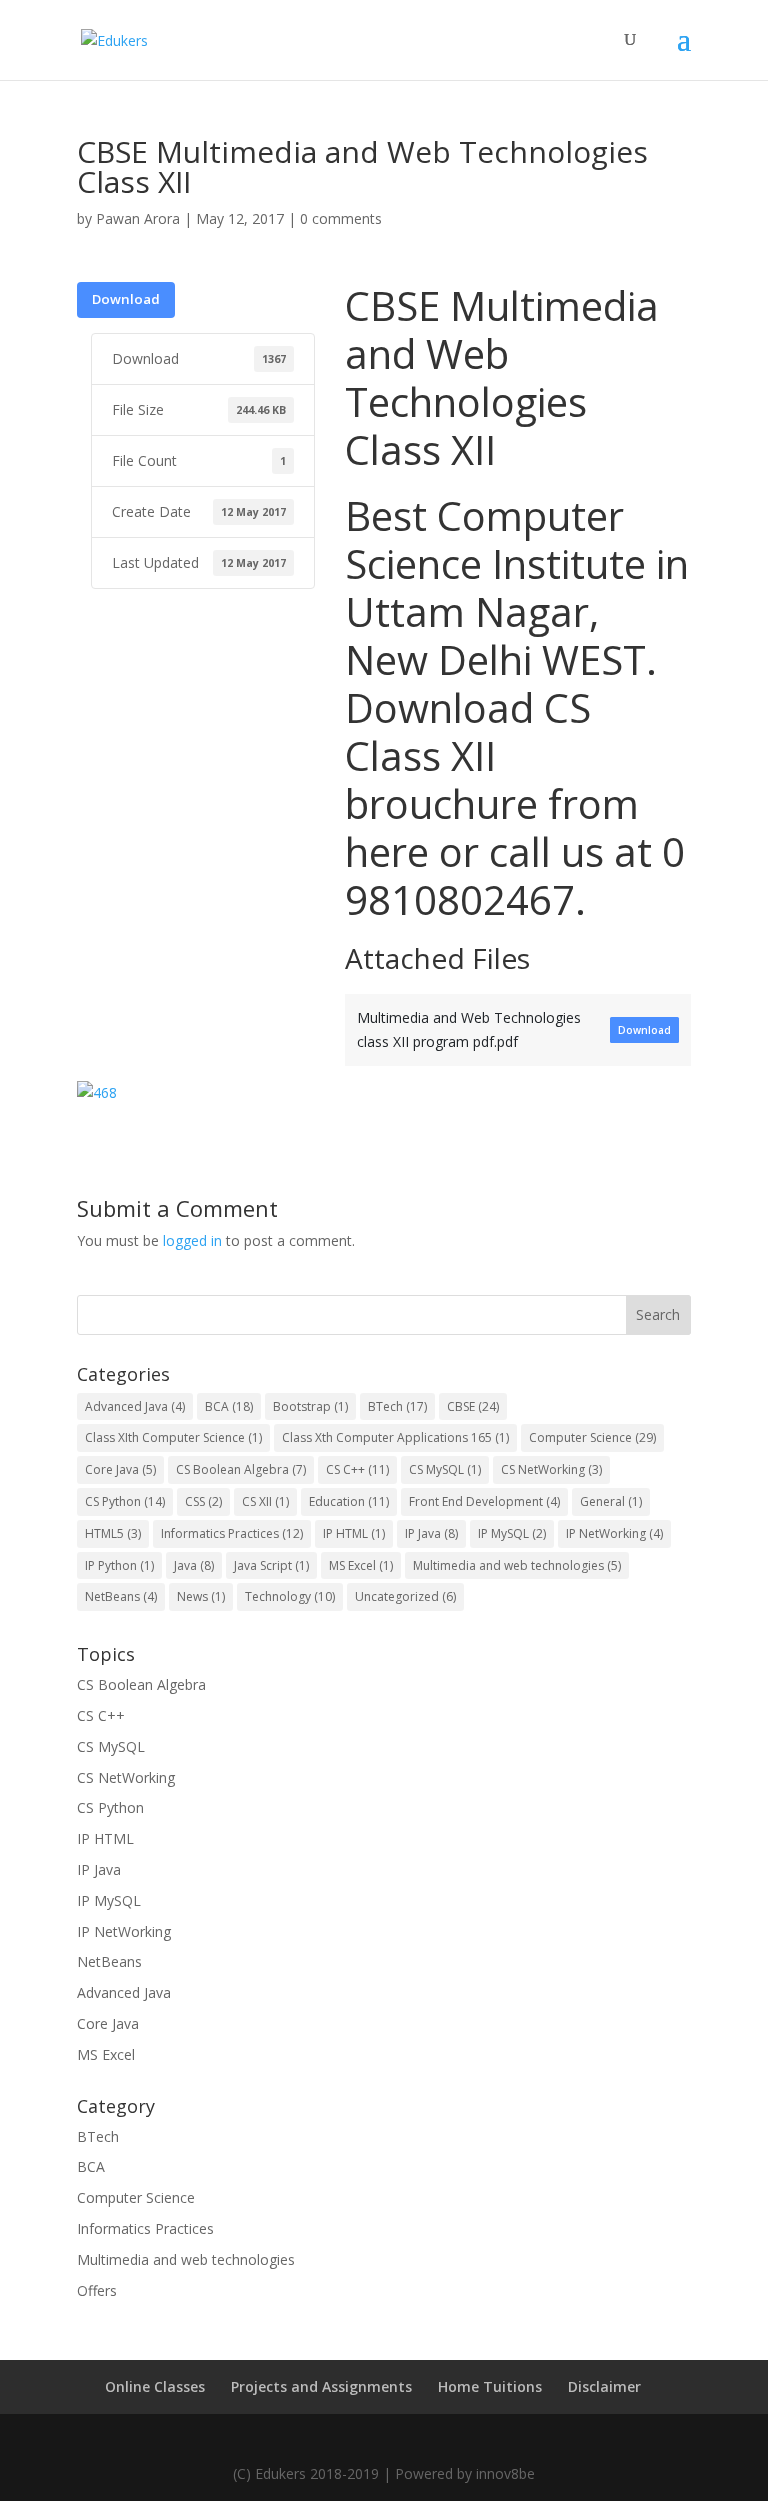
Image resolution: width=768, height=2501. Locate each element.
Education (349, 1501)
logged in (192, 1240)
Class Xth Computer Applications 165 (395, 1437)
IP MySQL (512, 1533)
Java (194, 1565)
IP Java (431, 1533)
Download (126, 299)
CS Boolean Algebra (241, 1469)
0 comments (341, 218)
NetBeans (121, 1596)
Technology (290, 1596)
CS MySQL (445, 1469)
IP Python (119, 1565)
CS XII (265, 1501)
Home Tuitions (490, 2386)
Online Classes (155, 2386)
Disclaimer (604, 2386)
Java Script (271, 1565)
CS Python (125, 1501)
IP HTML (354, 1533)
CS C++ (357, 1469)
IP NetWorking (614, 1533)
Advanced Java (135, 1406)
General (611, 1501)
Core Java (120, 1469)
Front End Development (484, 1501)
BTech (397, 1406)
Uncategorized (405, 1596)
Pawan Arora (138, 218)
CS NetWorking (551, 1469)
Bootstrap (310, 1406)
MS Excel (361, 1565)
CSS (203, 1501)
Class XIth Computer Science (173, 1437)
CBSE (473, 1406)
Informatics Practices (232, 1533)
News (201, 1596)
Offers (97, 2290)
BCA (229, 1406)
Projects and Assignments (321, 2386)
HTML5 (113, 1533)
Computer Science (592, 1437)
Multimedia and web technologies (517, 1565)
